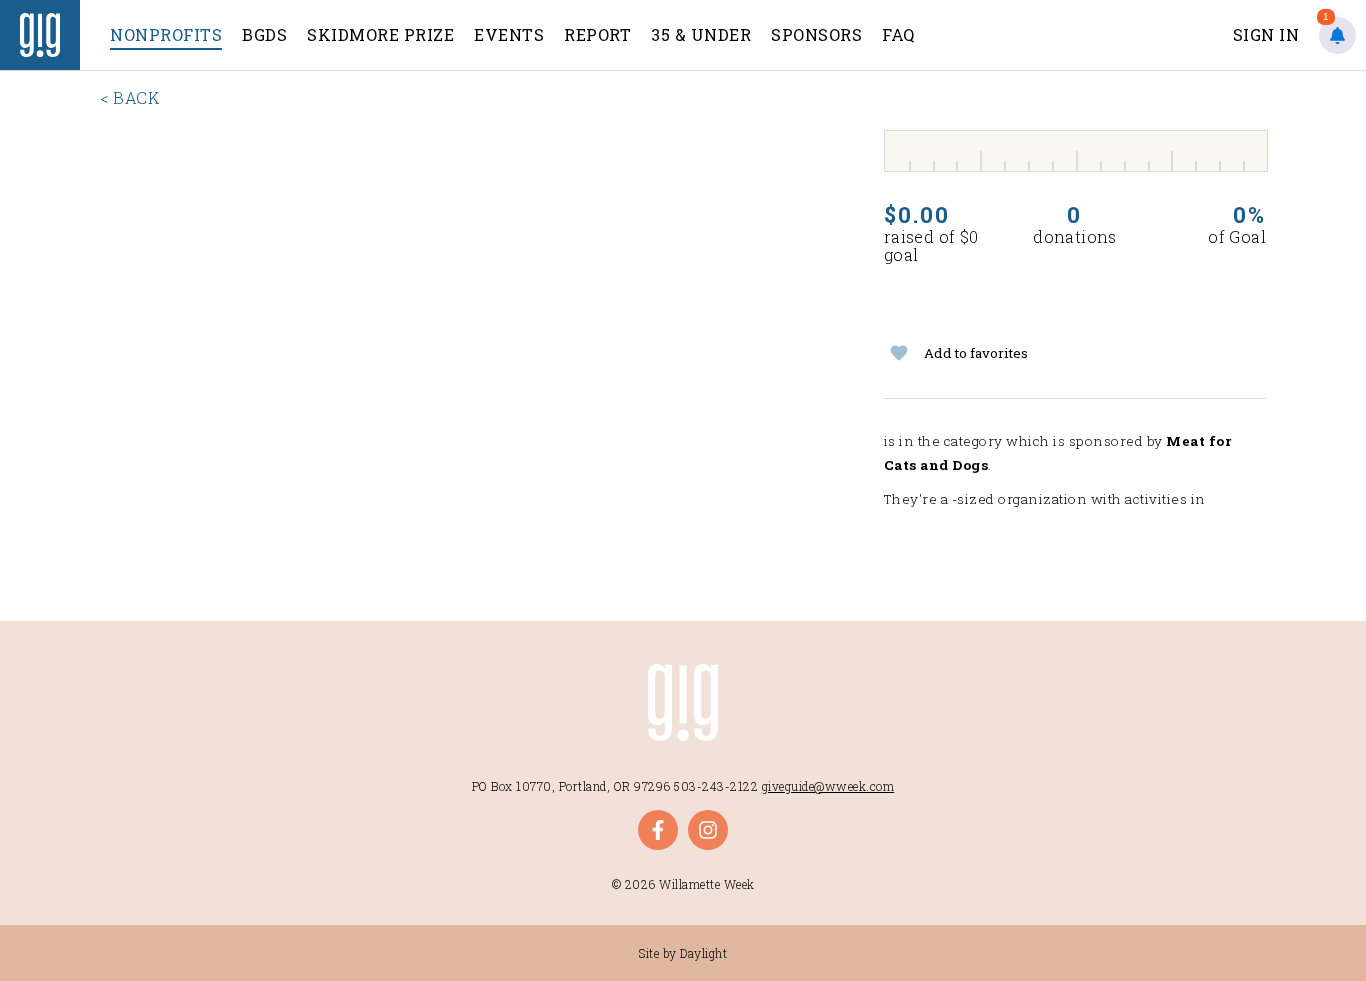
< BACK (129, 97)
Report (597, 34)
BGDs (264, 34)
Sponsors (816, 34)
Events (509, 34)
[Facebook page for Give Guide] (658, 830)
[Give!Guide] (40, 35)
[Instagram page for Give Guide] (708, 830)
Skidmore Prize (380, 34)
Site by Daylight (683, 953)
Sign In (1266, 34)
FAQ (898, 34)
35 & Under (701, 34)
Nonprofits (166, 34)
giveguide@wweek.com (828, 786)
